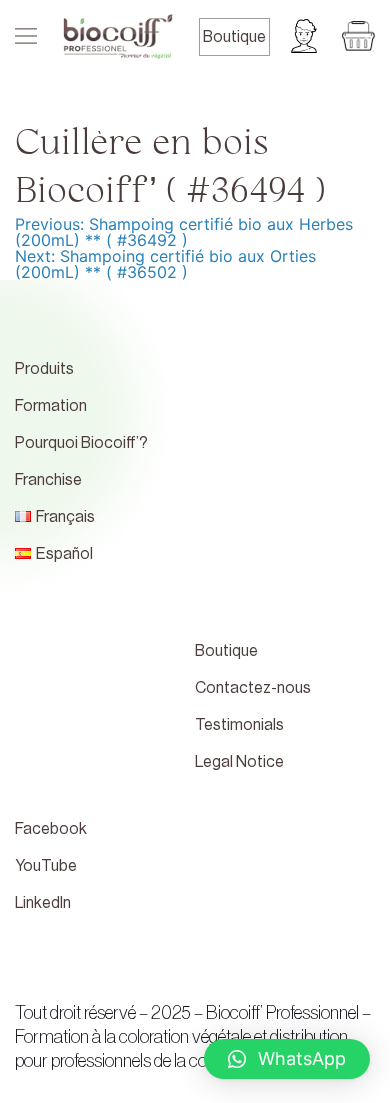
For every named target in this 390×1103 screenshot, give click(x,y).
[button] (287, 1059)
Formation (51, 406)
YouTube (46, 866)
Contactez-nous (253, 688)
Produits (44, 369)
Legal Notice (239, 762)
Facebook (51, 829)
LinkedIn (43, 903)
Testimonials (239, 725)
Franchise (48, 480)
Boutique (234, 37)
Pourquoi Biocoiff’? (81, 443)
